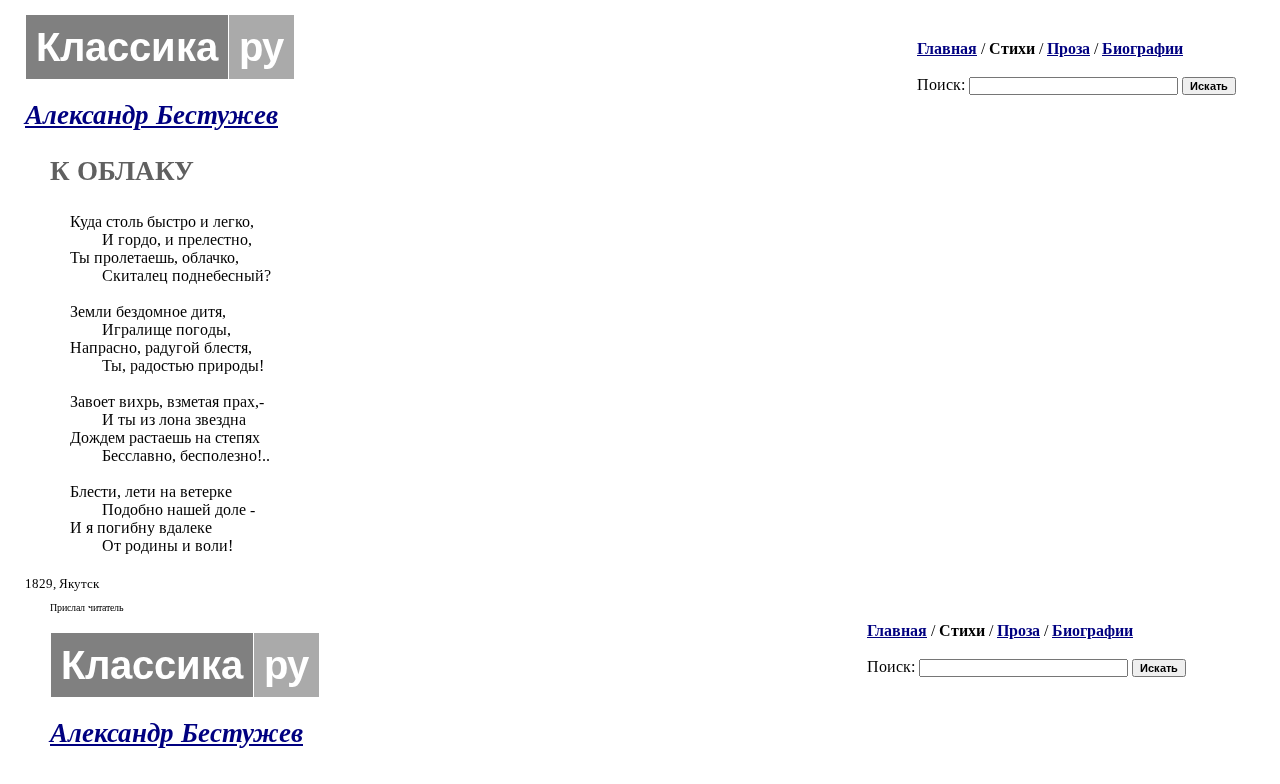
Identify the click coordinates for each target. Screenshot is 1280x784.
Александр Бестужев (151, 115)
